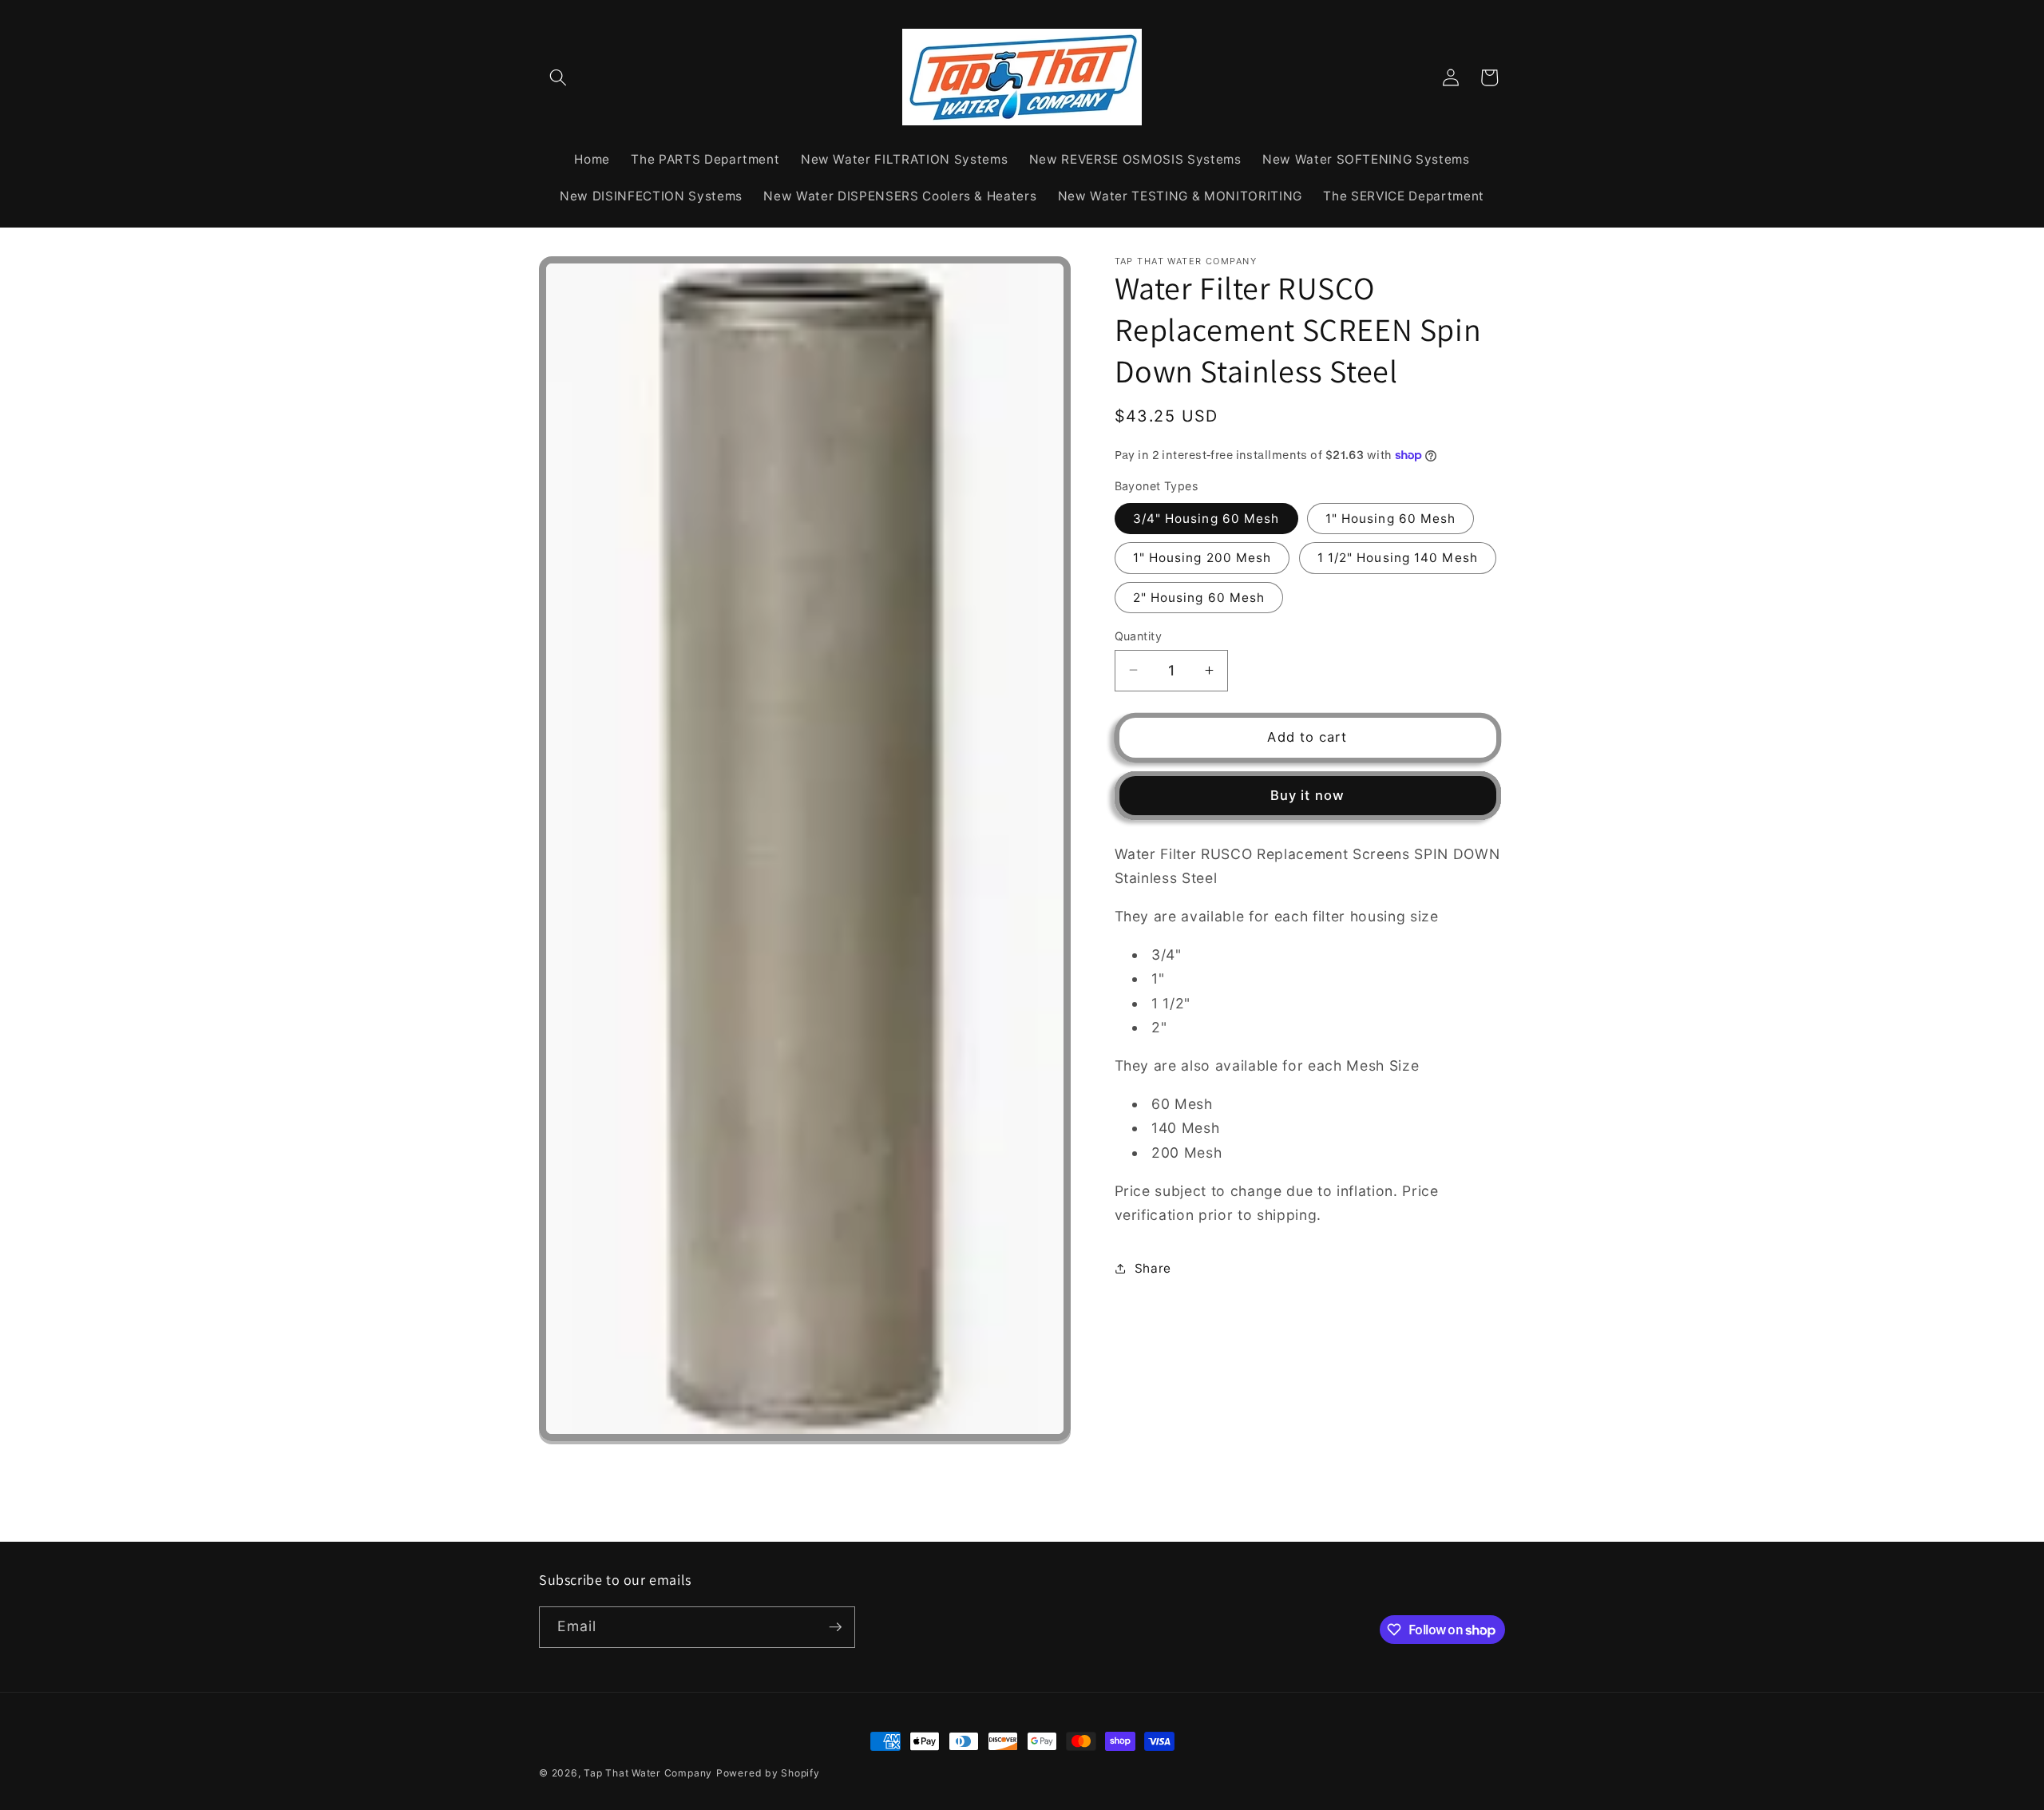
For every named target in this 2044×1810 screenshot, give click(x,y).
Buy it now (1307, 794)
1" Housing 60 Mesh (1391, 518)
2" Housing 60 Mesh (1199, 597)
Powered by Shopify (768, 1773)
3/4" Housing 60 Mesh (1206, 518)
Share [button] (1153, 1267)
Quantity (1139, 635)
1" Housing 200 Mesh (1202, 558)
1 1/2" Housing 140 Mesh (1398, 558)
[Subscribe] (835, 1627)
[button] (558, 77)
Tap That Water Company (648, 1773)
